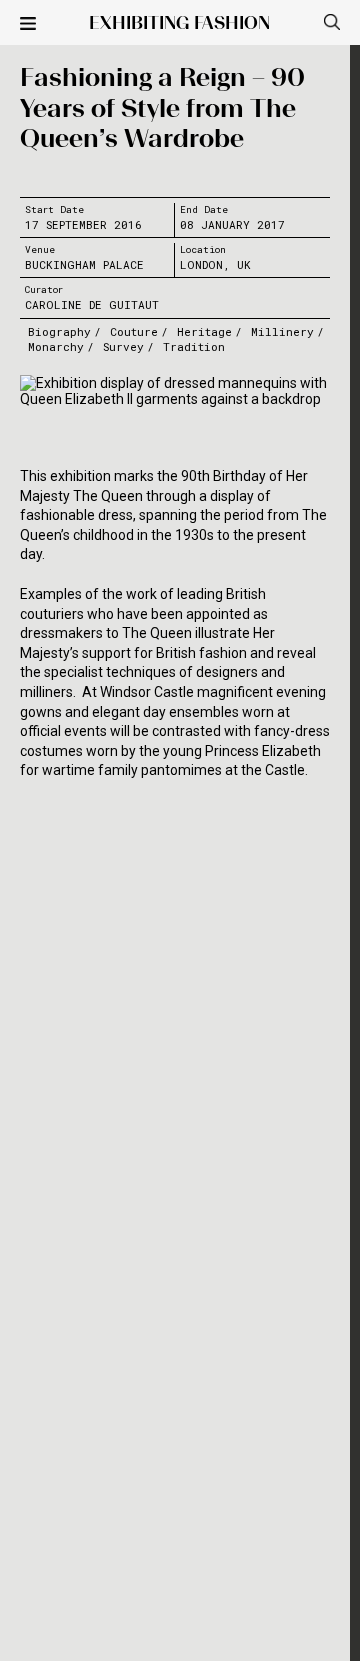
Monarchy (56, 346)
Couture (134, 331)
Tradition (194, 346)
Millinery (282, 331)
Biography (59, 331)
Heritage (204, 331)
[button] (28, 25)
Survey (123, 346)
